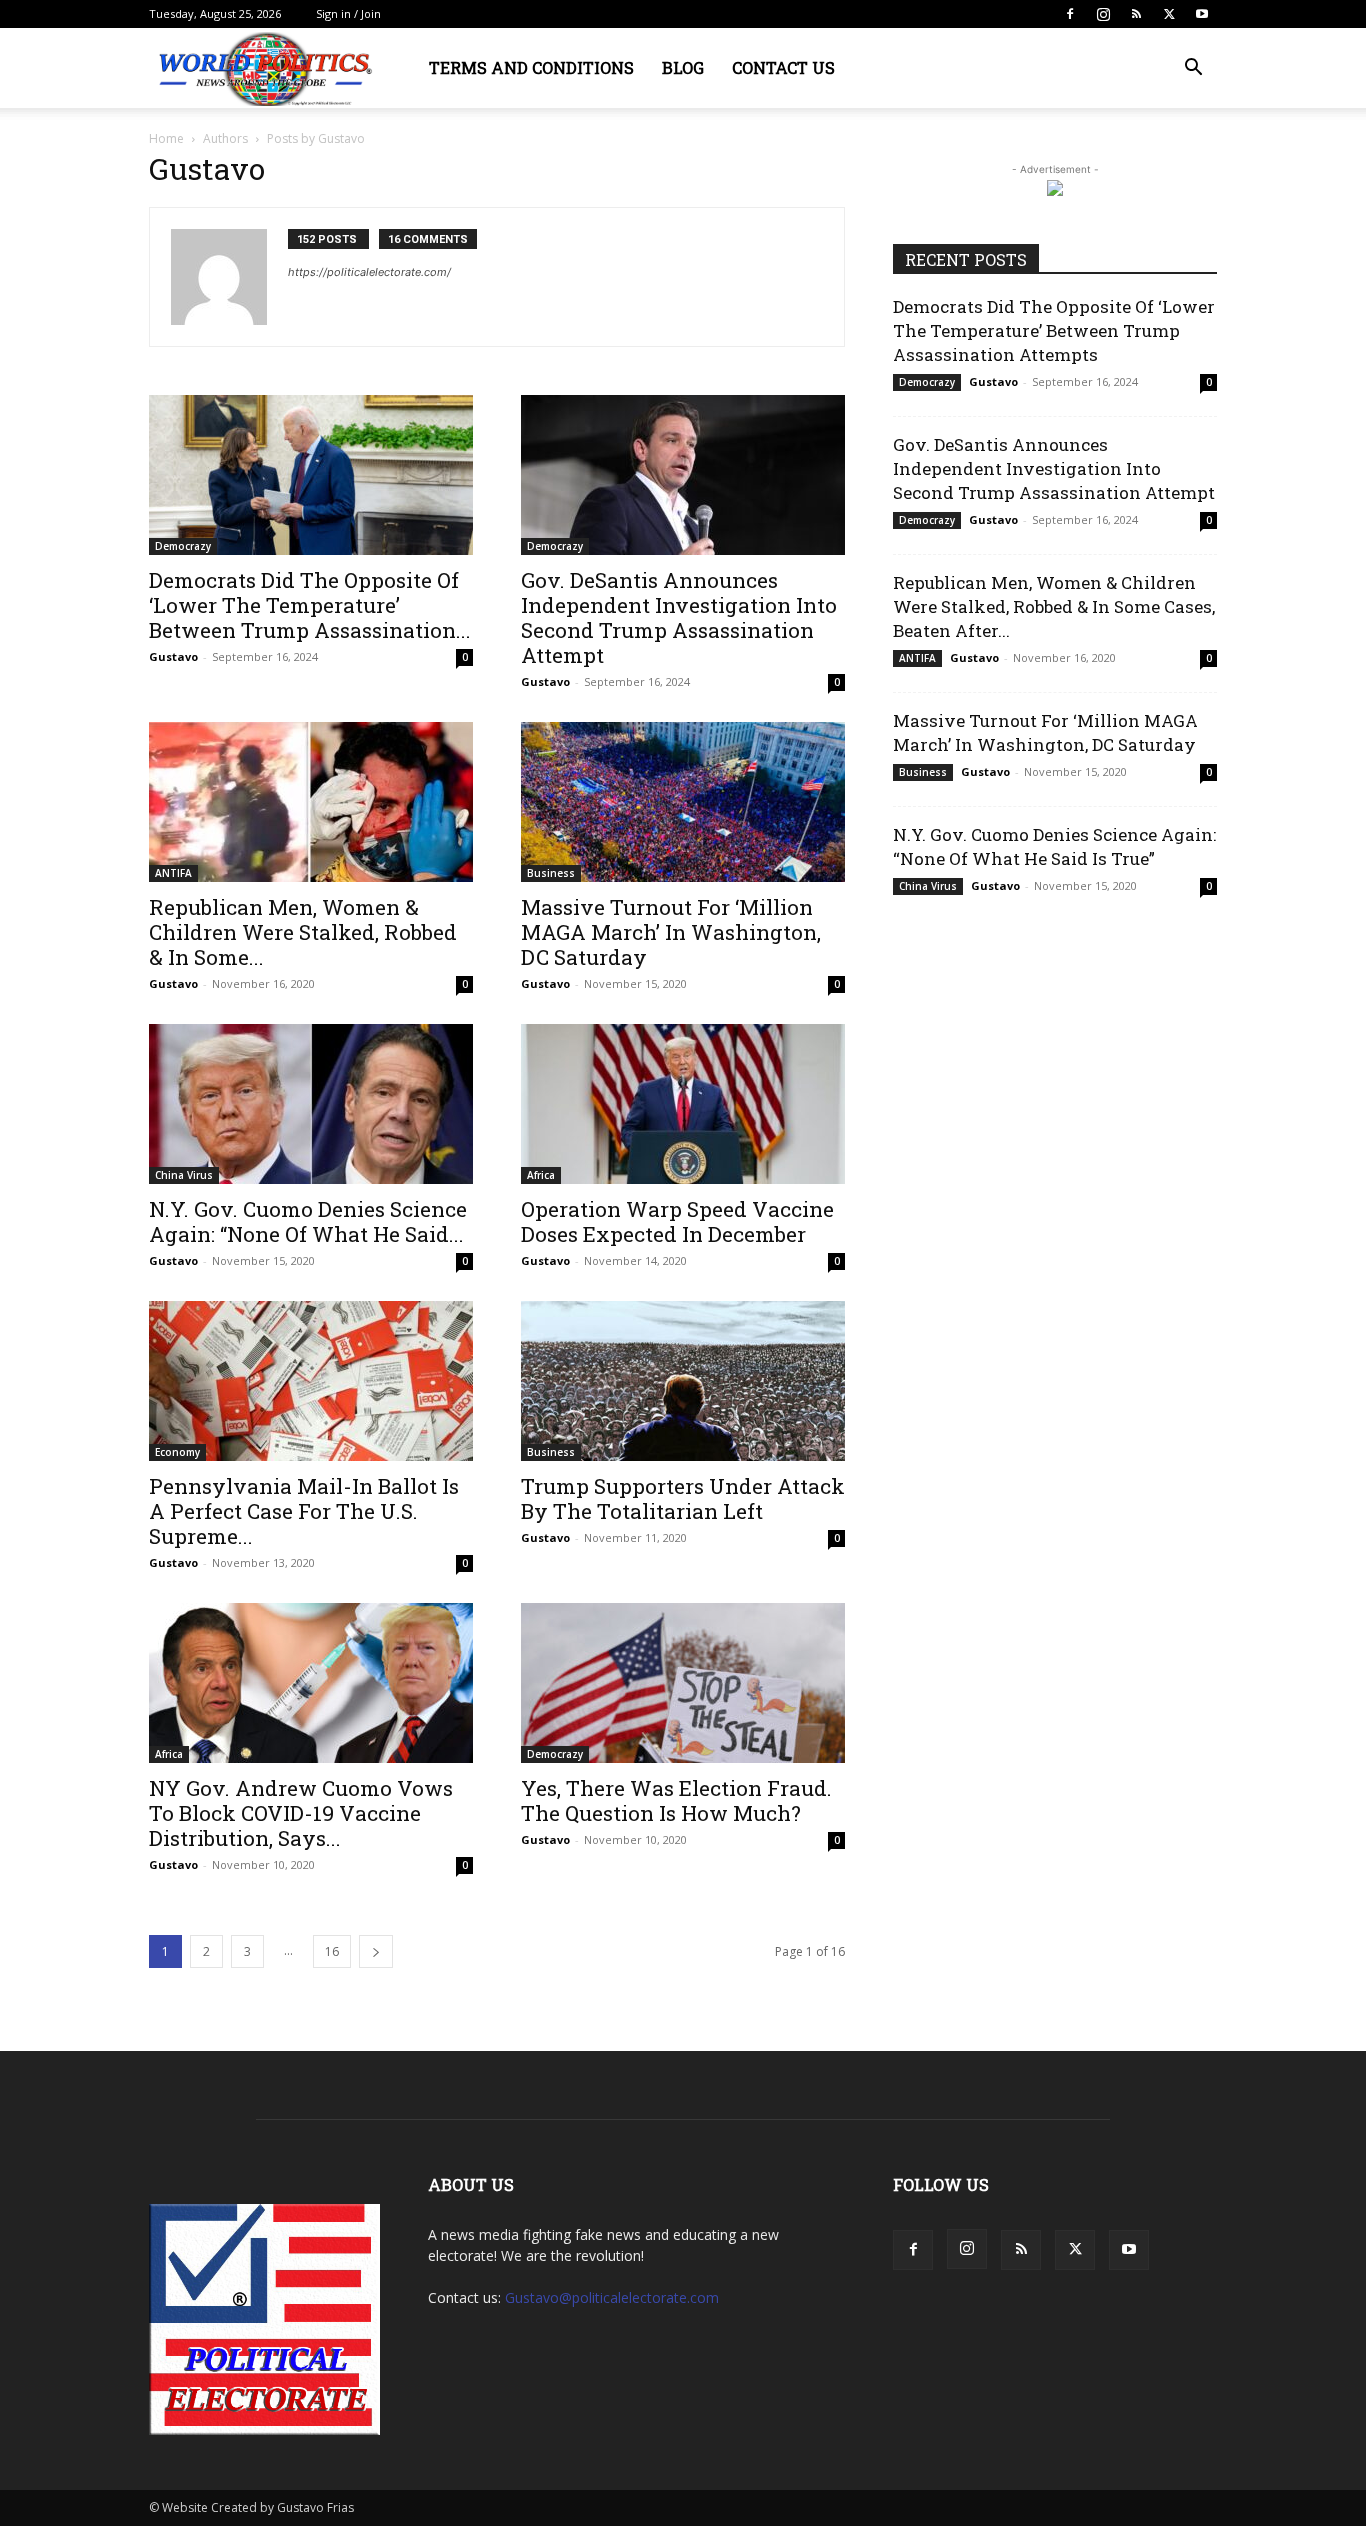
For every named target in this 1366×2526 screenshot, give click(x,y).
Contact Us (783, 67)
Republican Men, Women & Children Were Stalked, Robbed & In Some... (303, 932)
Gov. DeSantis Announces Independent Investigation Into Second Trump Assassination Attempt (679, 617)
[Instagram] (1103, 14)
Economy (177, 1452)
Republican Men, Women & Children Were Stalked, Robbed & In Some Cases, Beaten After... (1054, 606)
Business (551, 873)
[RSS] (1136, 14)
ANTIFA (173, 873)
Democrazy (183, 546)
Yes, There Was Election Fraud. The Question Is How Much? (676, 1800)
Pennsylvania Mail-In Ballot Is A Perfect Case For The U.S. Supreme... (304, 1511)
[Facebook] (1070, 14)
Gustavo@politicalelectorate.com (612, 2297)
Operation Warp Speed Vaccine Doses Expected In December (677, 1221)
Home (166, 138)
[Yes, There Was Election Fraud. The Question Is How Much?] (683, 1683)
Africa (541, 1175)
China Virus (184, 1175)
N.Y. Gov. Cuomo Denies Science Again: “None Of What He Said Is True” (1054, 846)
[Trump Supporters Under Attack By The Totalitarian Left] (683, 1381)
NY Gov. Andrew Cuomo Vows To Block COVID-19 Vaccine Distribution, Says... (301, 1813)
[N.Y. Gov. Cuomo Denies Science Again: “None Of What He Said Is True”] (311, 1104)
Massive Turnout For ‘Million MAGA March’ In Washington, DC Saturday (671, 932)
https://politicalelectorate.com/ (369, 272)
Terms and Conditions (531, 67)
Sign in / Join (348, 13)
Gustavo (173, 656)
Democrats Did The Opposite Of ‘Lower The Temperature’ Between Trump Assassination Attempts (1054, 330)
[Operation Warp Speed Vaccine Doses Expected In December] (683, 1104)
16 (332, 1951)
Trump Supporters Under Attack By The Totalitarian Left (683, 1498)
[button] (1193, 69)
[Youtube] (1202, 14)
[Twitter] (1169, 14)
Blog (683, 67)
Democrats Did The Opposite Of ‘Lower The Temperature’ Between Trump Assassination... (310, 605)
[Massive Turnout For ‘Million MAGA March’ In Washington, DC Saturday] (683, 802)
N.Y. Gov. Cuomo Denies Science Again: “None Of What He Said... (308, 1221)
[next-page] (376, 1951)
